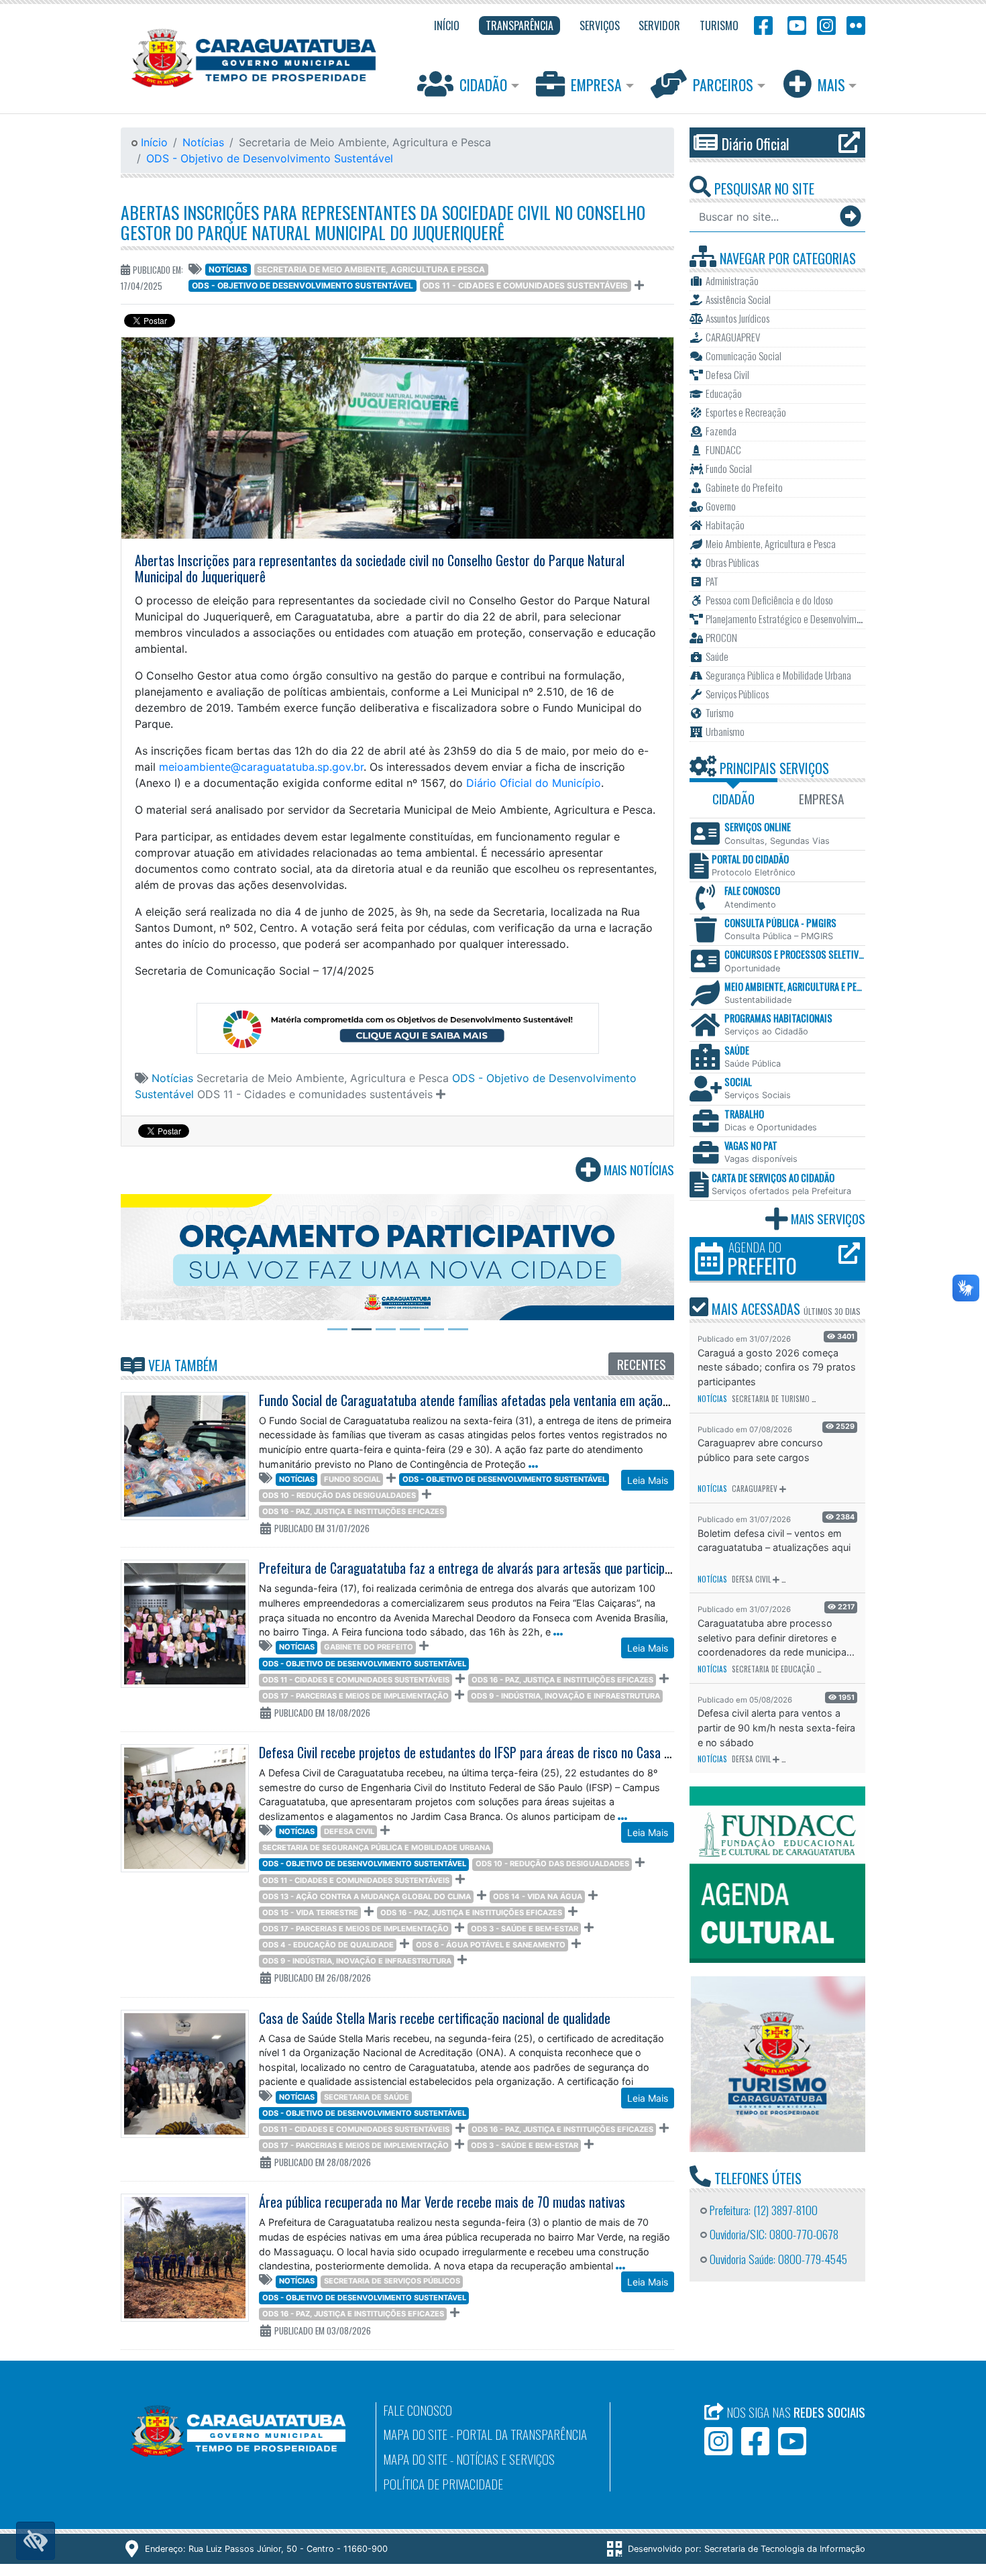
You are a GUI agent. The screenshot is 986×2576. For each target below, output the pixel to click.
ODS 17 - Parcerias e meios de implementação (355, 1696)
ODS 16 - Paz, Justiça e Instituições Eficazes (353, 1511)
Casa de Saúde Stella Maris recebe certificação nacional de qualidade (435, 2018)
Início (153, 142)
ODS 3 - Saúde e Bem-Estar (525, 1929)
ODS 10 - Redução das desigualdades (339, 1495)
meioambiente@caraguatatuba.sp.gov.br (261, 767)
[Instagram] (826, 24)
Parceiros (723, 85)
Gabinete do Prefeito (369, 1647)
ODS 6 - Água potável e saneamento (491, 1945)
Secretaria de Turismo (771, 1399)
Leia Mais (648, 1480)
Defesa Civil (349, 1831)
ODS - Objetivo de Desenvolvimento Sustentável (270, 158)
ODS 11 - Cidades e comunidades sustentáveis (525, 285)
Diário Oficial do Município (534, 783)
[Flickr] (853, 24)
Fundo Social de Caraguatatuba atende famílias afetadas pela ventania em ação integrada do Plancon (516, 1400)
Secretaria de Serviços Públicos (392, 2281)
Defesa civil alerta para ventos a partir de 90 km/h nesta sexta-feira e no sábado (776, 1727)
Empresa (596, 85)
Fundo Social (352, 1479)
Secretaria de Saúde (367, 2097)
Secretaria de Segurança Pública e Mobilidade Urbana (376, 1847)
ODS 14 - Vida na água (538, 1896)
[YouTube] (795, 24)
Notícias (203, 142)
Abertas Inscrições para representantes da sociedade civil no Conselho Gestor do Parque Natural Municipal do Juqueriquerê (383, 222)
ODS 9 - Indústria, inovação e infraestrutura (565, 1696)
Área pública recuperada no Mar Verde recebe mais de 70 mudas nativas (442, 2202)
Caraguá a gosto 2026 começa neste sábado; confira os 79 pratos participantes (777, 1367)
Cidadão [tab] (733, 799)
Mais (831, 85)
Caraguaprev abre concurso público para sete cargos (760, 1450)
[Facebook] (763, 24)
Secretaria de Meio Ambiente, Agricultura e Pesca (371, 269)
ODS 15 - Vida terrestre (310, 1913)
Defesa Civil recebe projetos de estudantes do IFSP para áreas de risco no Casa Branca (479, 1752)
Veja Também (181, 1365)
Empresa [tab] (821, 799)
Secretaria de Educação (773, 1669)
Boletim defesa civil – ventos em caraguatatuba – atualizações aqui (774, 1541)
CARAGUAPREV (755, 1489)
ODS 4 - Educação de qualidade (328, 1945)
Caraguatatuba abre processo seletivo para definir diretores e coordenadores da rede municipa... (776, 1638)
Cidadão (483, 85)
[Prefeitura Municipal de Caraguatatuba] (254, 58)
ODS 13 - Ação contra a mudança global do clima (367, 1896)
